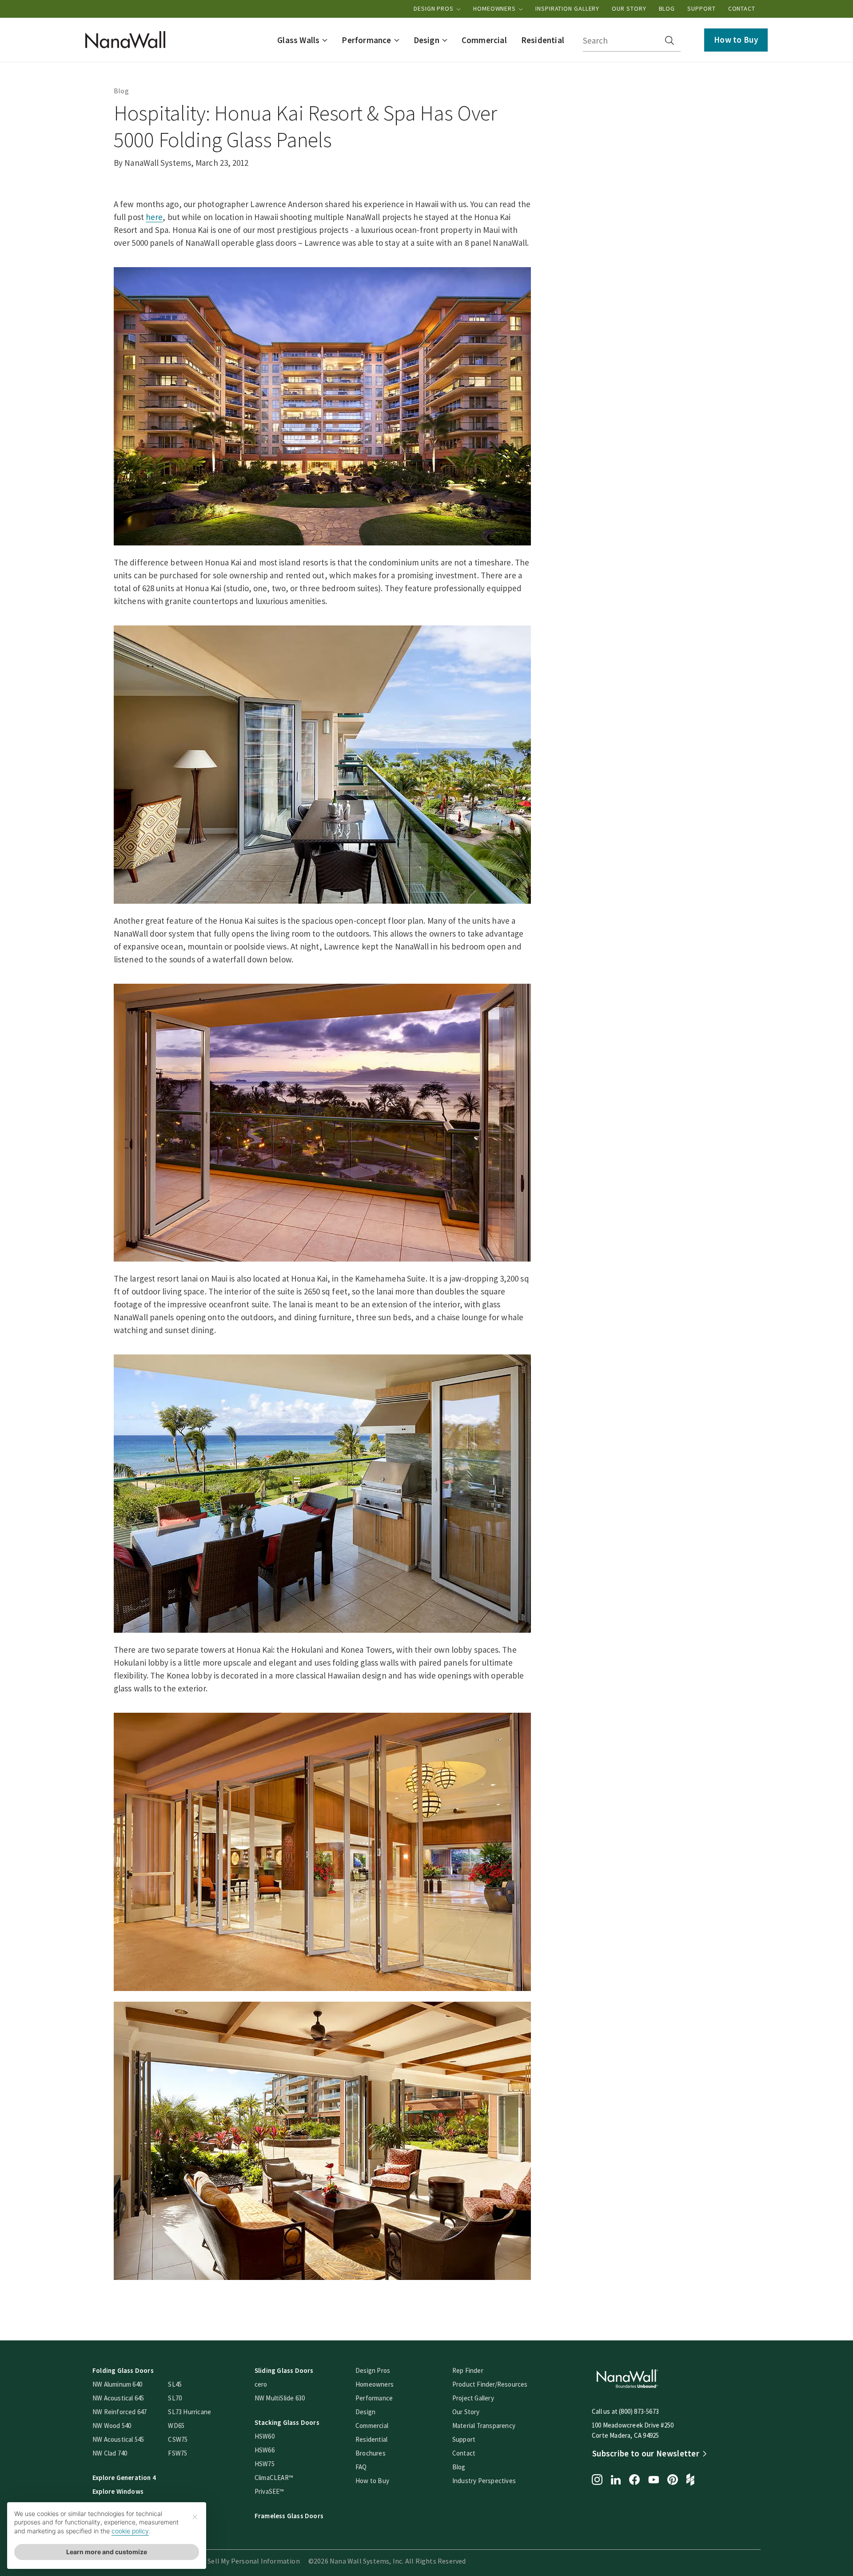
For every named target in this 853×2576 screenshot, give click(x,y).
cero (261, 2384)
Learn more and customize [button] (107, 2552)
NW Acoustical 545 (118, 2439)
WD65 (176, 2426)
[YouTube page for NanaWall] (654, 2480)
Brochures (371, 2453)
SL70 (175, 2398)
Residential (371, 2439)
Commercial (372, 2426)
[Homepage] (125, 40)
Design (365, 2412)
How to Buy (736, 40)
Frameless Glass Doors (289, 2516)
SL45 (175, 2384)
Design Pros (434, 8)
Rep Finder (468, 2370)
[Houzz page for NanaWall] (690, 2480)
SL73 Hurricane (189, 2412)
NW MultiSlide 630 (280, 2398)
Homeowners (495, 8)
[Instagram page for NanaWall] (597, 2480)
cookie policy (130, 2531)
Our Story (629, 8)
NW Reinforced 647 (120, 2412)
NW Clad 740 (110, 2453)
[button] (302, 40)
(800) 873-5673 (639, 2411)
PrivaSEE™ (269, 2491)
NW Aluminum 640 (117, 2384)
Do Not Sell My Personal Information (242, 2561)
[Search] (670, 40)
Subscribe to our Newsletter (646, 2453)
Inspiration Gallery (567, 8)
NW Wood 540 (112, 2426)
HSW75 (265, 2464)
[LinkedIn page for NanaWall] (616, 2481)
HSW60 (265, 2436)
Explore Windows (118, 2491)
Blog (667, 8)
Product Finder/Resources (490, 2384)
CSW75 (178, 2439)
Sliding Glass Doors (284, 2370)
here (154, 217)
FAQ (361, 2467)
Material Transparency (484, 2426)
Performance (374, 2398)
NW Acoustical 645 (118, 2398)
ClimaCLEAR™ (274, 2478)
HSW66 (265, 2450)
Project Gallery (473, 2398)
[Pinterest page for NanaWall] (673, 2480)
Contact (742, 8)
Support (701, 8)
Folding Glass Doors (123, 2370)
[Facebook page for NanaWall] (634, 2480)
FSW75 (177, 2453)
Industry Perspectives (484, 2481)
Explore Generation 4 (124, 2478)
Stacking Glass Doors (287, 2422)
